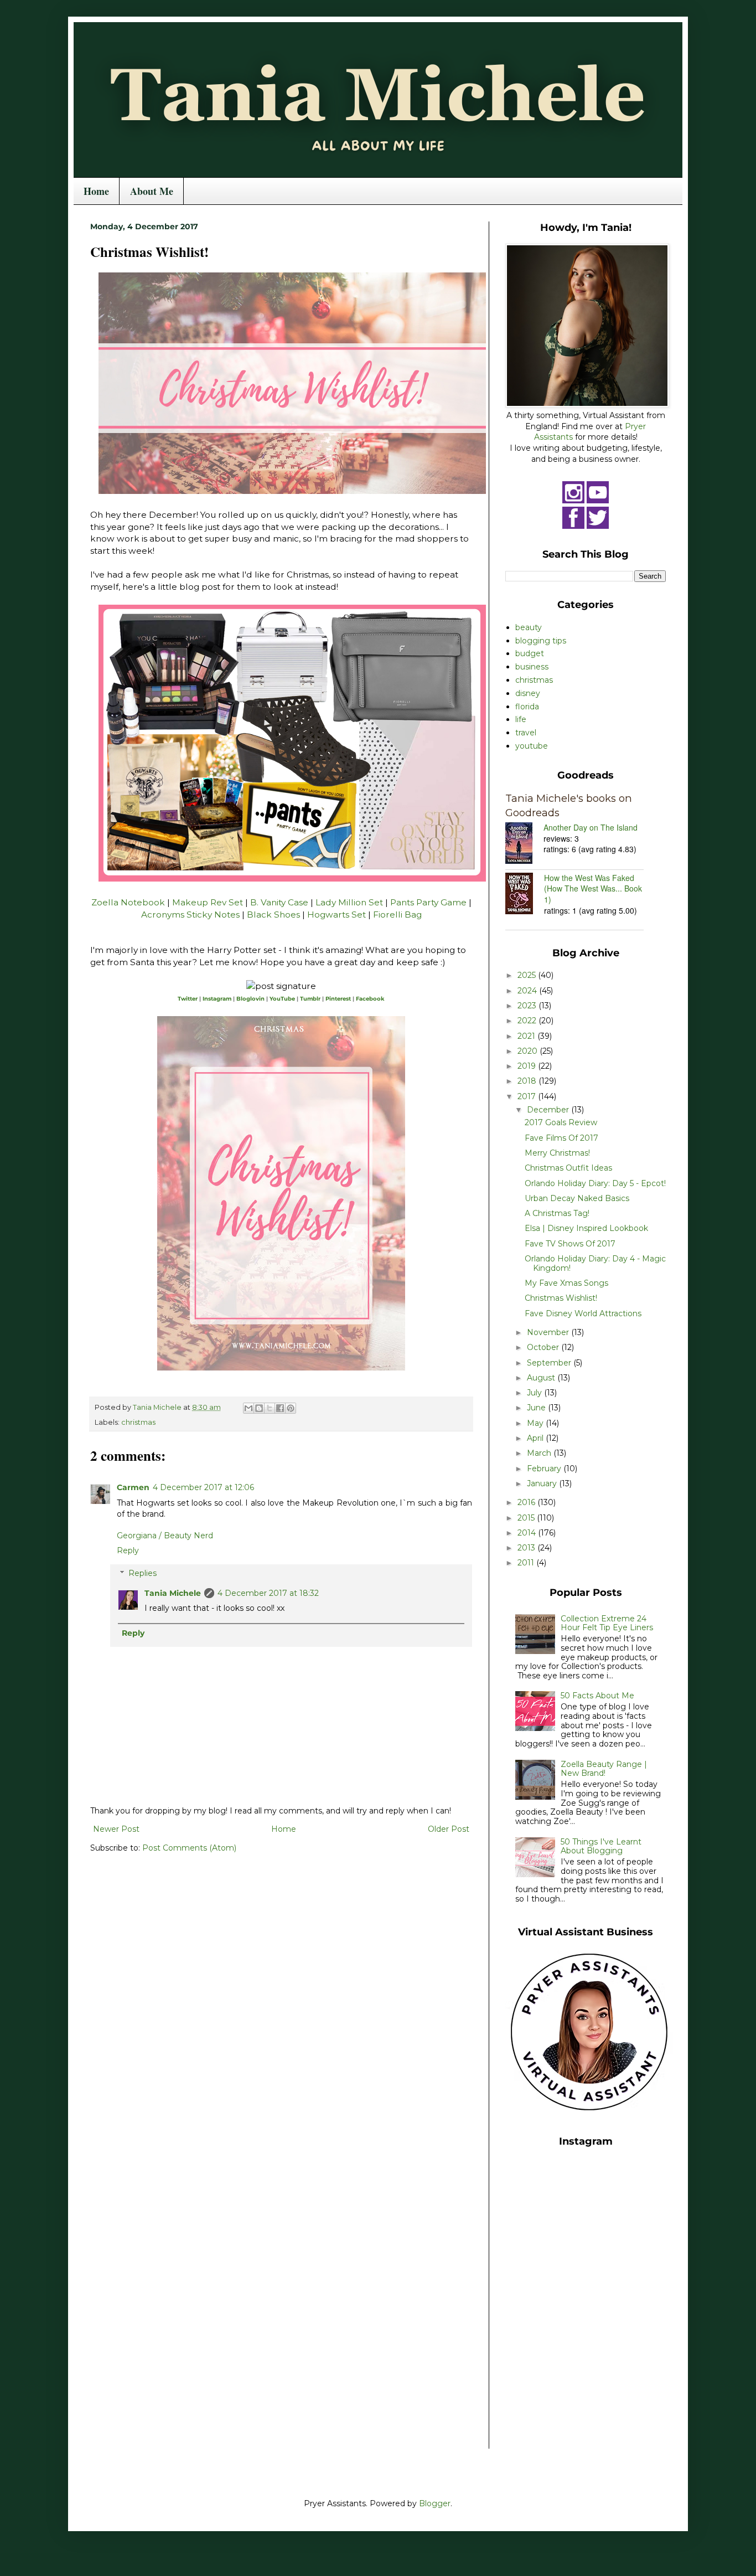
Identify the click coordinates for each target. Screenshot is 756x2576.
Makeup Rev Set (208, 902)
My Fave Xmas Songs (566, 1283)
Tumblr (310, 999)
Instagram (217, 999)
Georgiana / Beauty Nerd (165, 1536)
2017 (528, 1096)
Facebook (370, 999)
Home (96, 191)
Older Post (449, 1829)
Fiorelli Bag (397, 915)
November (549, 1332)
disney (528, 693)
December (549, 1110)
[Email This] (248, 1408)
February (545, 1469)
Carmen (133, 1487)
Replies (143, 1573)
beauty (529, 627)
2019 (528, 1066)
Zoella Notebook (128, 902)
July (535, 1393)
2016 (527, 1502)
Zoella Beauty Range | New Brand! (604, 1769)
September (550, 1363)
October (544, 1347)
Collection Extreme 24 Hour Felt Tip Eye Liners (607, 1623)
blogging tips (541, 641)
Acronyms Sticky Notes (190, 915)
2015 (527, 1518)
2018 (528, 1081)
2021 (527, 1036)
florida (527, 707)
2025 (528, 975)
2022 (528, 1021)
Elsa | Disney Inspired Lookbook (586, 1228)
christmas (138, 1422)
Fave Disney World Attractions (583, 1313)
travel (526, 733)
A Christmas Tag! (557, 1213)
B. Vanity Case (279, 902)
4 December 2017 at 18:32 (268, 1593)
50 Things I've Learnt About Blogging (601, 1846)
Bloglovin (250, 999)
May (536, 1423)
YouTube (282, 999)
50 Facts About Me (597, 1696)
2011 (527, 1563)
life (521, 719)
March (540, 1453)
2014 (528, 1533)
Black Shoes (273, 915)
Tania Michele (173, 1593)
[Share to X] (270, 1408)
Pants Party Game (428, 902)
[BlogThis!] (259, 1408)
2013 (527, 1548)
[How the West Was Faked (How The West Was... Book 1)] (525, 895)
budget (530, 653)
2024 (528, 991)
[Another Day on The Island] (524, 844)
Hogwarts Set (336, 915)
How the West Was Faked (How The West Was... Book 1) (593, 888)
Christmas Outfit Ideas (568, 1168)
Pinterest (338, 999)
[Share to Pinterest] (291, 1408)
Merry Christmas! (557, 1153)
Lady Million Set (349, 902)
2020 (529, 1051)
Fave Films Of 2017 (561, 1138)
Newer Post (116, 1829)
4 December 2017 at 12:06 (203, 1487)
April (536, 1438)
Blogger (435, 2503)
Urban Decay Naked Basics (577, 1198)
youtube (532, 746)
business (532, 667)
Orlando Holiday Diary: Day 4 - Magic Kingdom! (595, 1263)
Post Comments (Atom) (189, 1848)
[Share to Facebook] (280, 1408)
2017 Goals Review (561, 1122)
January (543, 1483)
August (542, 1378)
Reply (128, 1550)
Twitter (188, 999)
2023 (528, 1006)
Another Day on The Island (591, 827)
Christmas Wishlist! (561, 1298)
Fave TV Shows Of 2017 (570, 1244)
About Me (152, 191)
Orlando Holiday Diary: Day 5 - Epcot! (595, 1183)
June (537, 1408)
